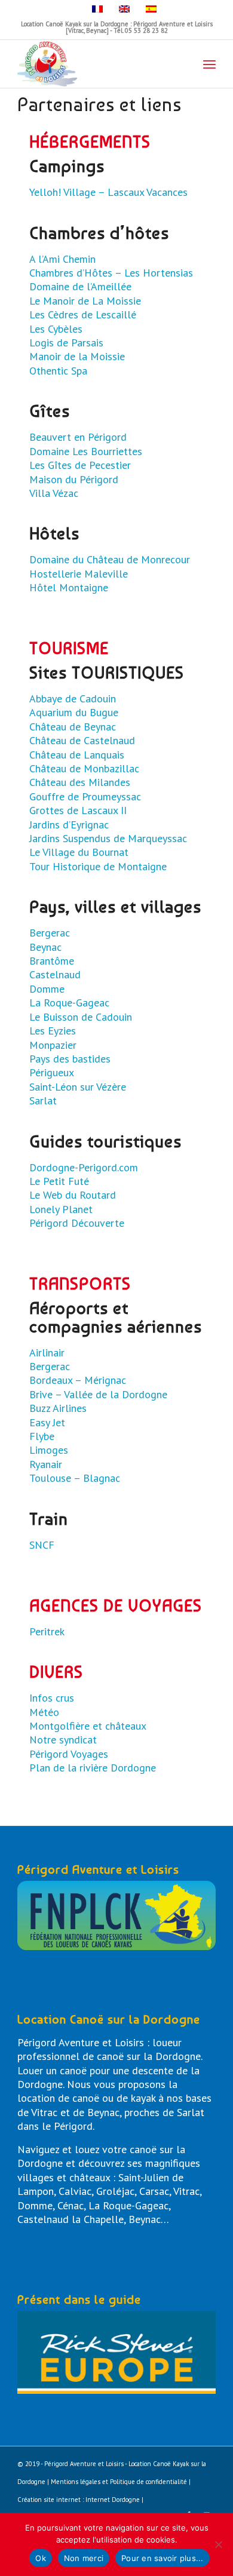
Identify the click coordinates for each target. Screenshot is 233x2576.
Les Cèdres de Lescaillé (83, 314)
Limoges (49, 1450)
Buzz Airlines (58, 1408)
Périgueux (52, 1072)
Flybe (42, 1436)
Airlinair (47, 1353)
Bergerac (50, 933)
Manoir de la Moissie (77, 356)
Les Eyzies (53, 1031)
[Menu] (209, 64)
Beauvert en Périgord (78, 437)
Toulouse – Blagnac (75, 1478)
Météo (44, 1712)
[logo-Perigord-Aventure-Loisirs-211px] (96, 64)
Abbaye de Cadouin (73, 699)
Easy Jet (47, 1422)
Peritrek (47, 1631)
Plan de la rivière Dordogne (93, 1768)
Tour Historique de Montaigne (98, 866)
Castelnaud (55, 974)
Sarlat (43, 1100)
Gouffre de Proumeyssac (85, 796)
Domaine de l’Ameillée (80, 286)
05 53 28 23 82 (146, 30)
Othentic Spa (58, 371)
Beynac (45, 947)
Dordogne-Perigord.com (84, 1167)
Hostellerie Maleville (79, 574)
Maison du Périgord (74, 479)
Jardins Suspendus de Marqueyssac (108, 838)
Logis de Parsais (66, 343)
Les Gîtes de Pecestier (80, 465)
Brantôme (52, 961)
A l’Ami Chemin (62, 259)
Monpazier (53, 1045)
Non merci (84, 2558)
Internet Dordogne (113, 2500)
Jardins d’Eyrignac (69, 825)
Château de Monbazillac (84, 768)
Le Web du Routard (73, 1195)
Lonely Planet (61, 1209)
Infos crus (52, 1698)
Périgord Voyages (69, 1754)
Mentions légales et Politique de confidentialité (119, 2482)
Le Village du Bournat (79, 852)
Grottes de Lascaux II (78, 810)
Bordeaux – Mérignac (78, 1380)
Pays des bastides (70, 1059)
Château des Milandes (80, 782)
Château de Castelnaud (82, 740)
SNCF (42, 1545)
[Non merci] (218, 2544)
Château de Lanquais (77, 755)
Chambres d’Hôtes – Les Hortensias (111, 273)
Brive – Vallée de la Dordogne (98, 1394)
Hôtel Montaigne (69, 587)
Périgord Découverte (77, 1223)
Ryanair (46, 1464)
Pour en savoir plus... (163, 2558)
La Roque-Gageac (69, 1003)
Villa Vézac (54, 493)
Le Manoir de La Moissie (85, 301)
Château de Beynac (73, 727)
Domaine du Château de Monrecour (110, 559)
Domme (47, 989)
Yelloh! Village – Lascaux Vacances (108, 192)
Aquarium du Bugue (74, 712)
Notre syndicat (63, 1740)
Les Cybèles (56, 329)
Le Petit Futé (59, 1181)
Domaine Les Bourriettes (86, 451)
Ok (41, 2558)
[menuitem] (209, 64)
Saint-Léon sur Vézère (78, 1087)
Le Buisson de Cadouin (81, 1017)
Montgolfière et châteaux (88, 1726)
